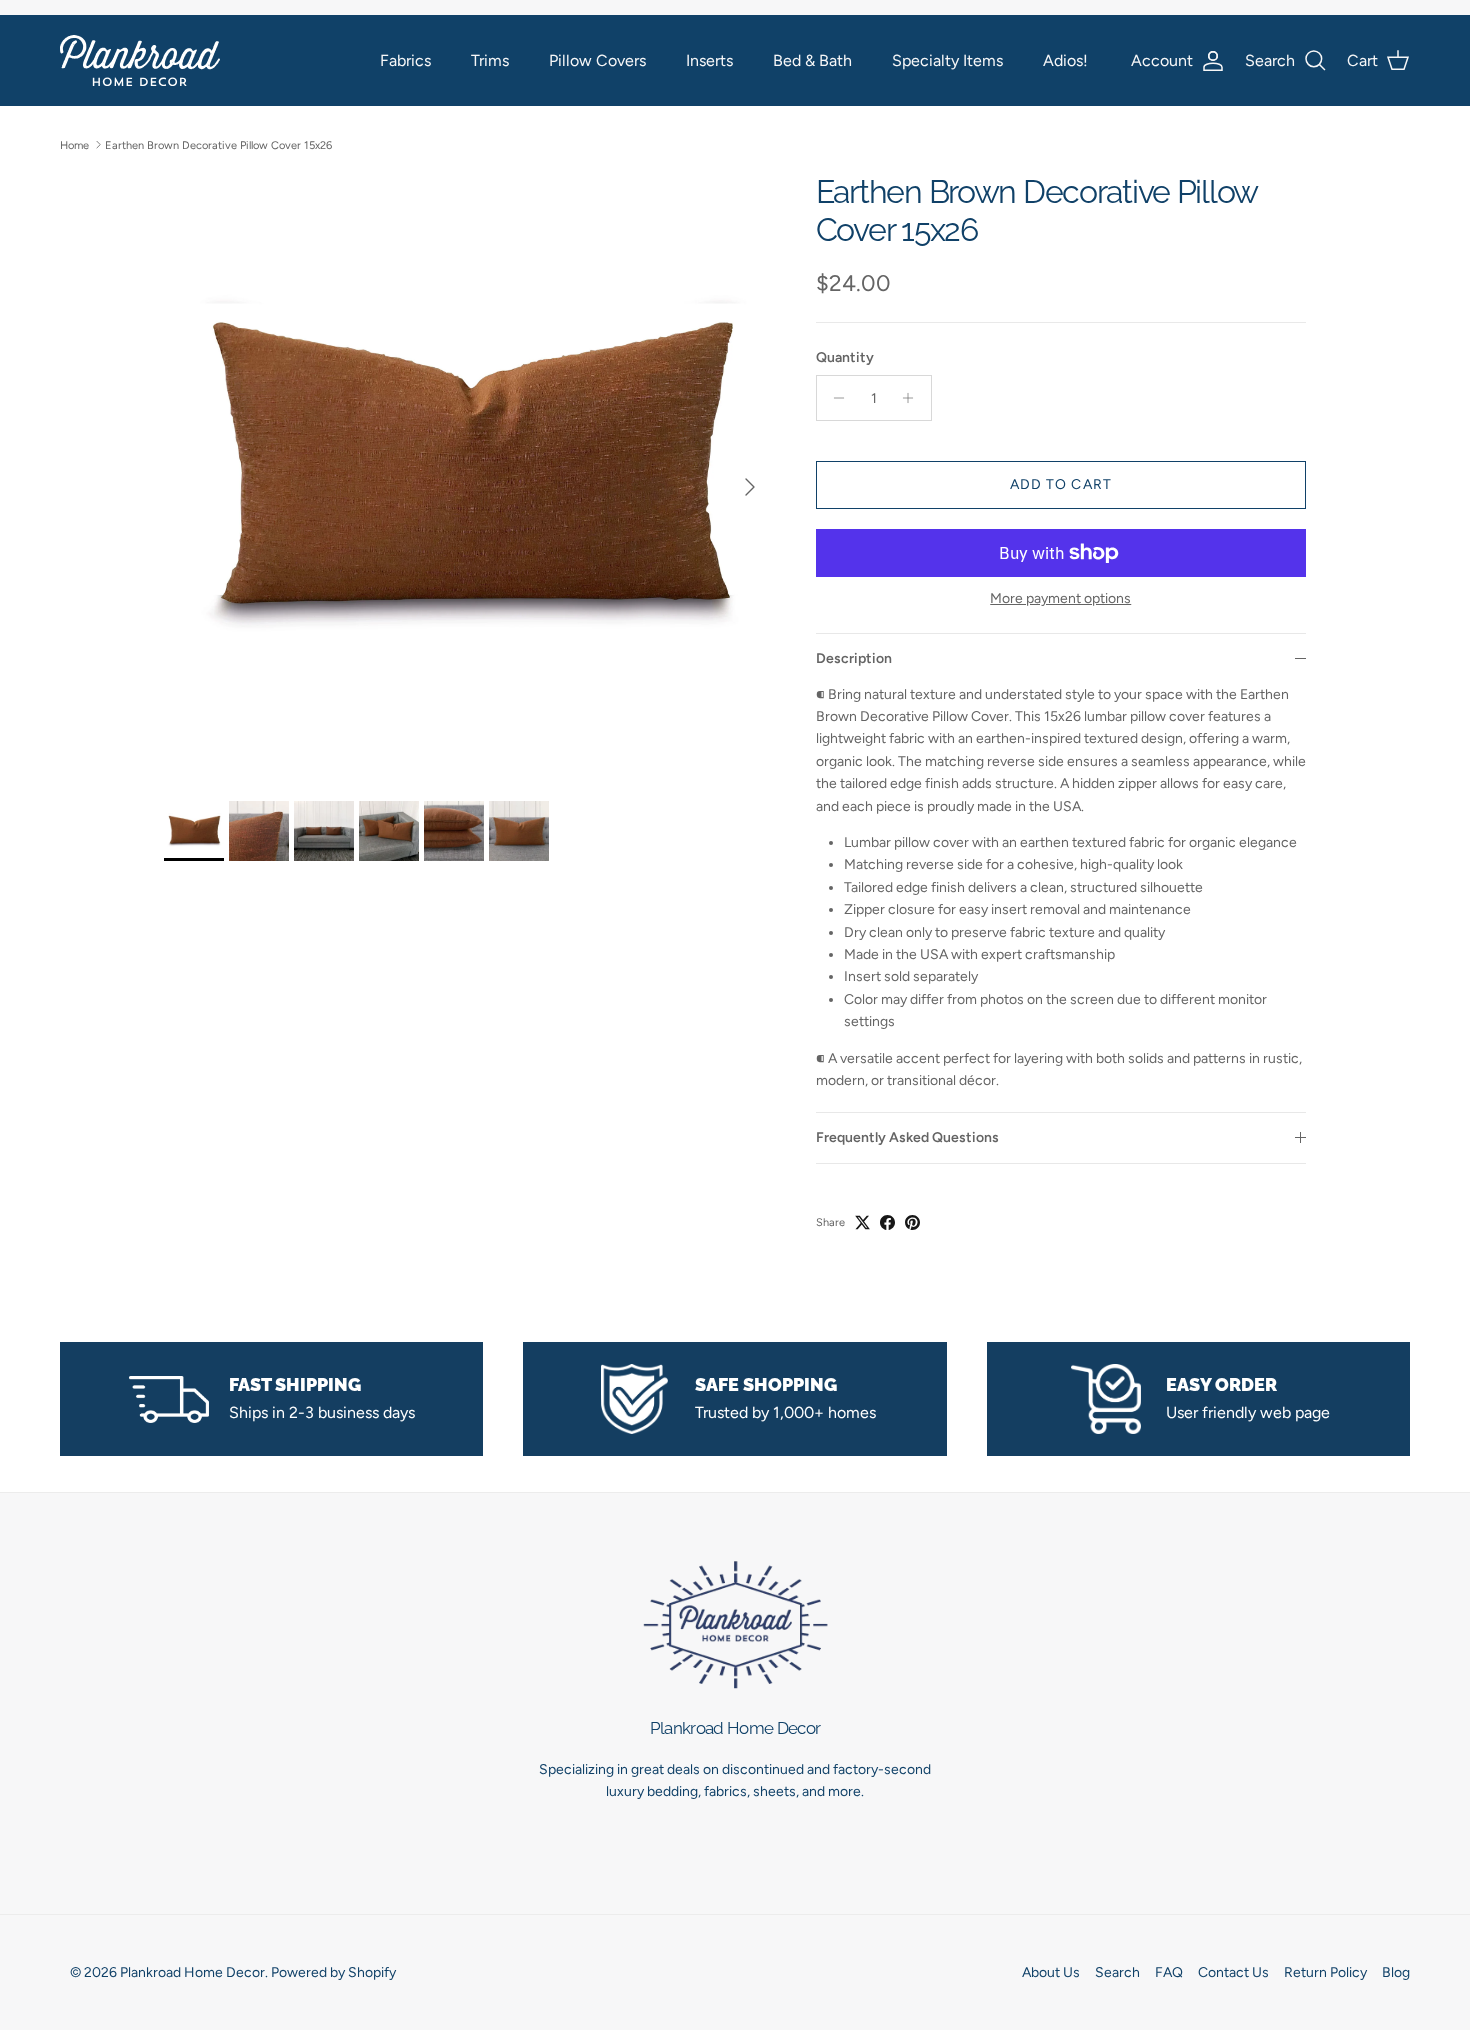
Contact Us (1233, 1972)
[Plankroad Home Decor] (140, 60)
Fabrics (405, 60)
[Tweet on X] (862, 1222)
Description (854, 658)
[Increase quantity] (913, 398)
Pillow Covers (597, 60)
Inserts (709, 60)
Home (74, 144)
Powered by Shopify (333, 1972)
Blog (1396, 1972)
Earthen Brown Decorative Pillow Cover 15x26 (218, 144)
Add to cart (1061, 484)
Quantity (845, 357)
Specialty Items (947, 60)
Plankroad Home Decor (192, 1972)
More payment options (1060, 599)
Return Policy (1325, 1972)
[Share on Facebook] (887, 1222)
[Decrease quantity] (834, 398)
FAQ (1169, 1972)
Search (1117, 1972)
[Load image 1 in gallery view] (468, 477)
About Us (1051, 1972)
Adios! (1065, 60)
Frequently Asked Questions (907, 1137)
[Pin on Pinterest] (912, 1222)
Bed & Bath (812, 60)
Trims (490, 60)
